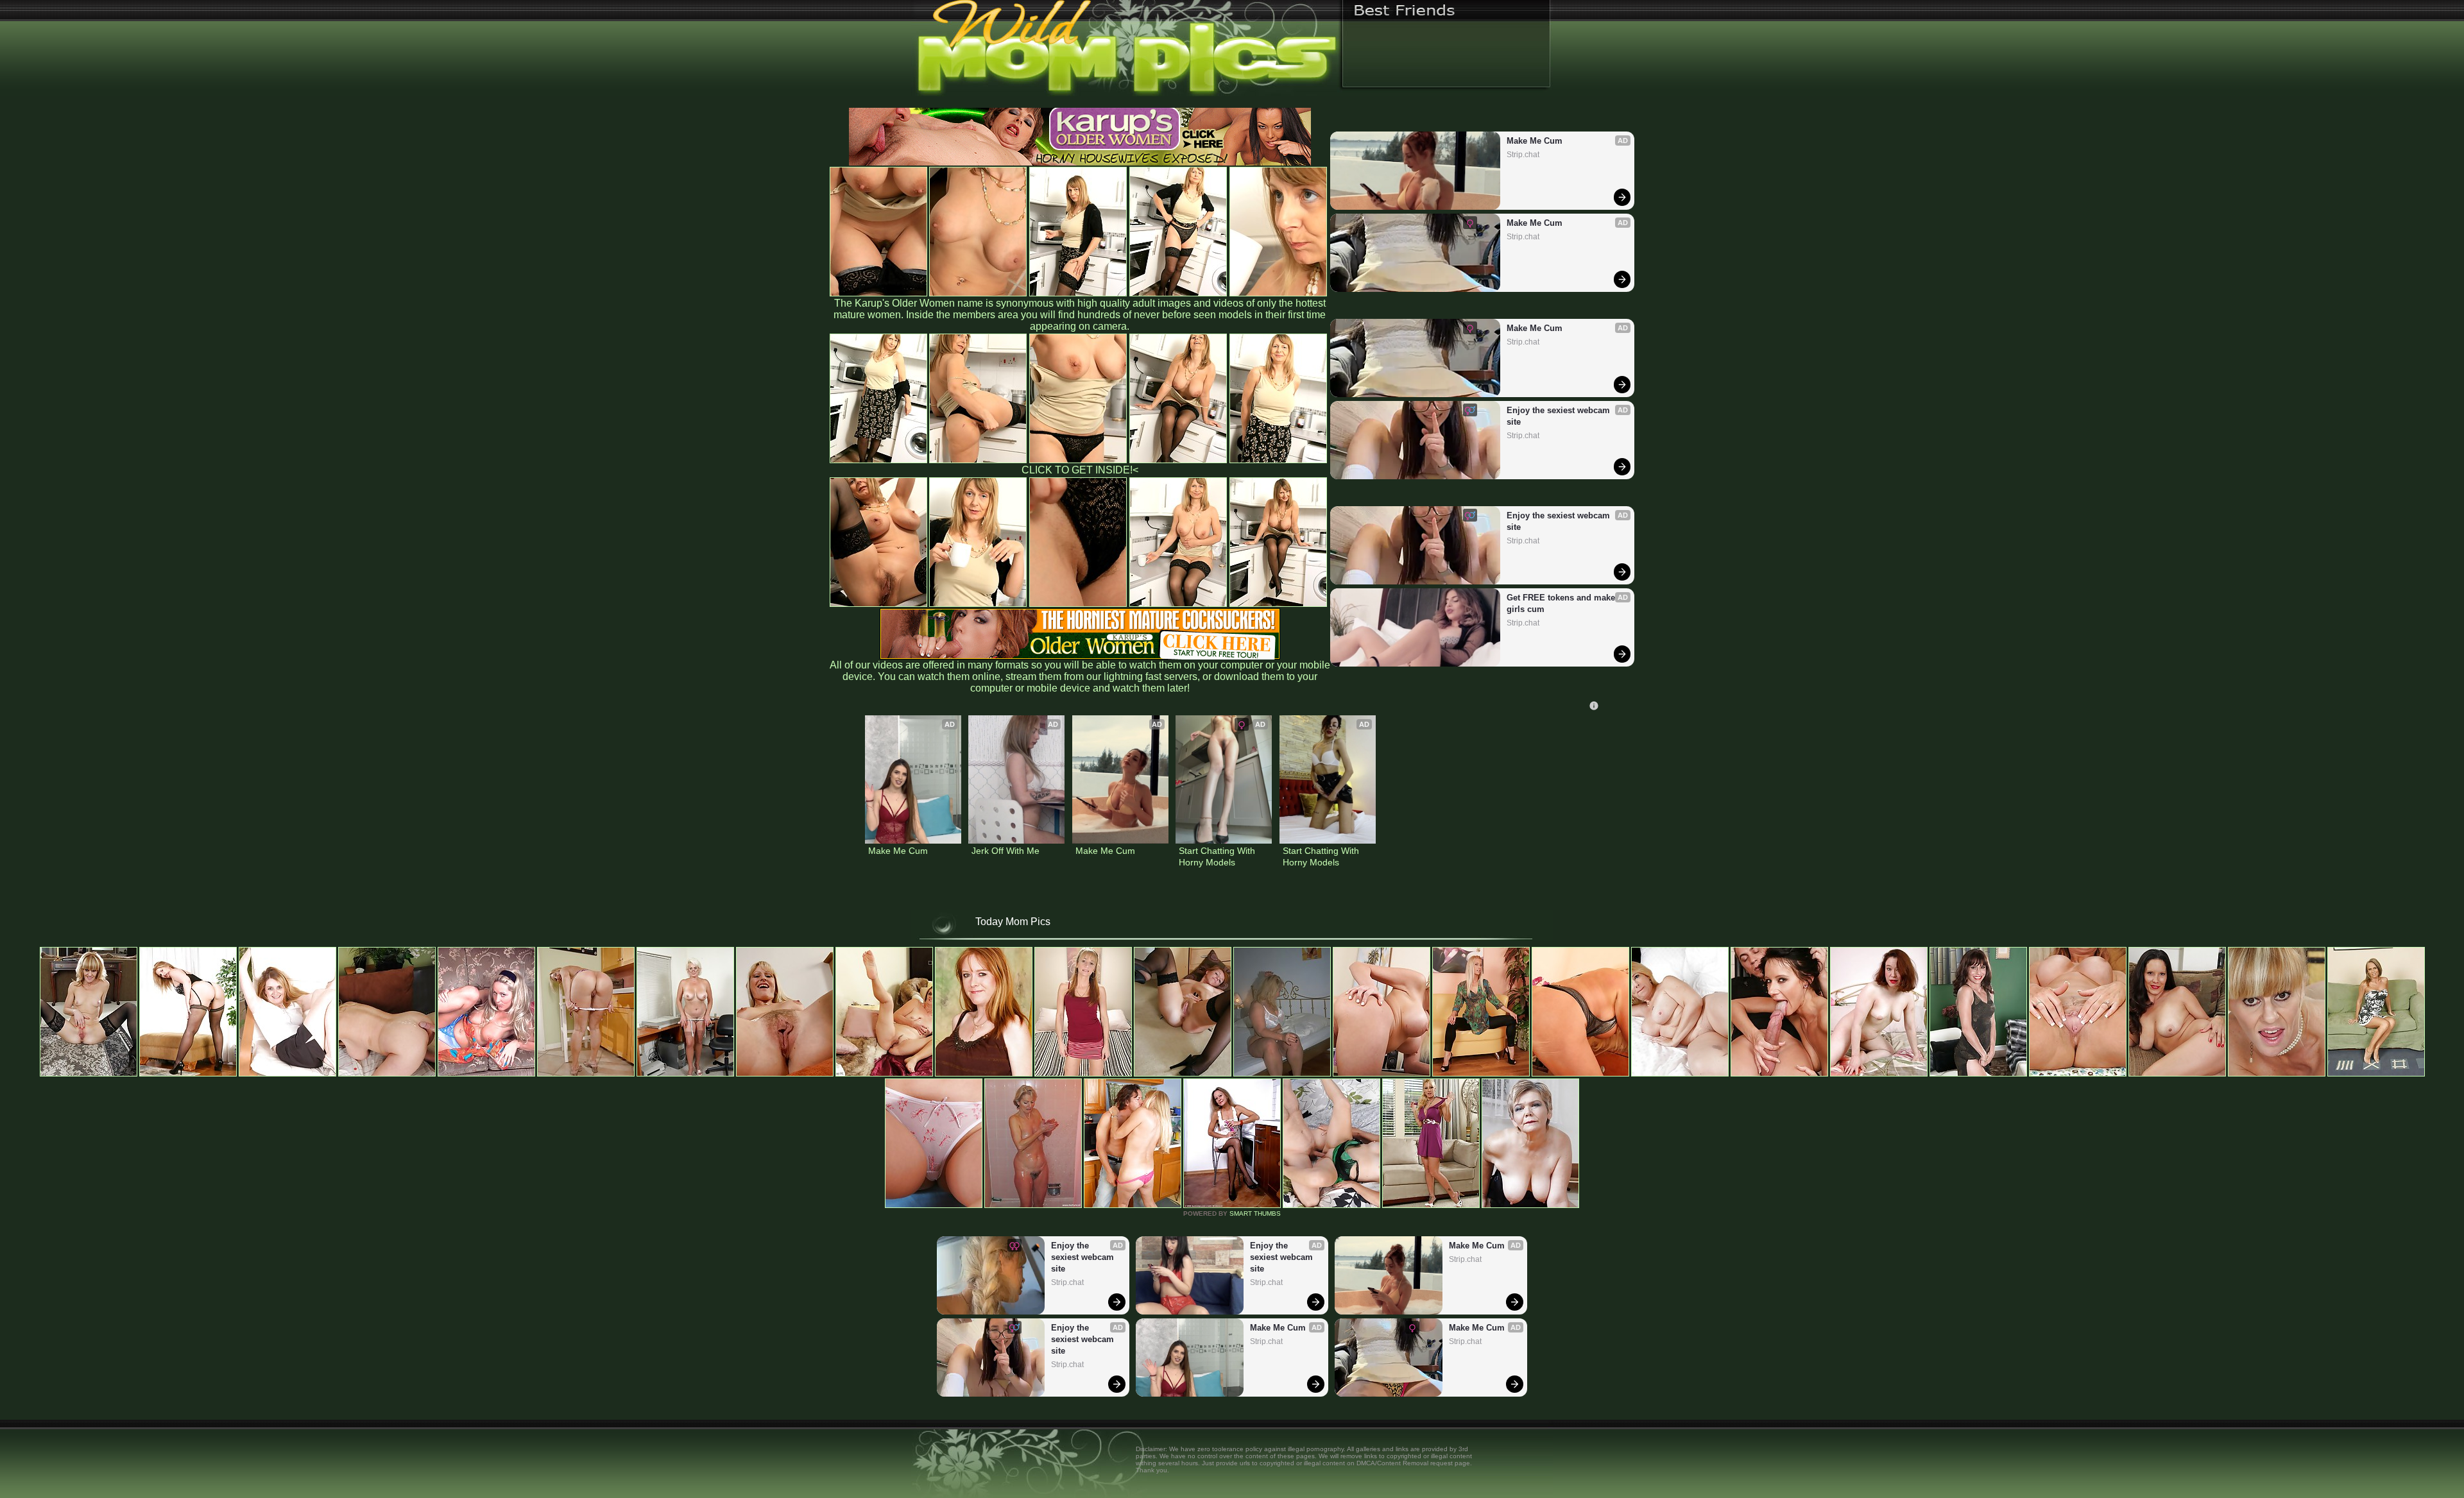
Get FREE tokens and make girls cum (1562, 603)
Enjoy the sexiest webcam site (1560, 416)
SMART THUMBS (1255, 1213)
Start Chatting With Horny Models (1218, 856)
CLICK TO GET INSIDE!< (1080, 470)
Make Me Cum (1535, 141)
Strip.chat (1523, 155)
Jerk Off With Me (1005, 851)
